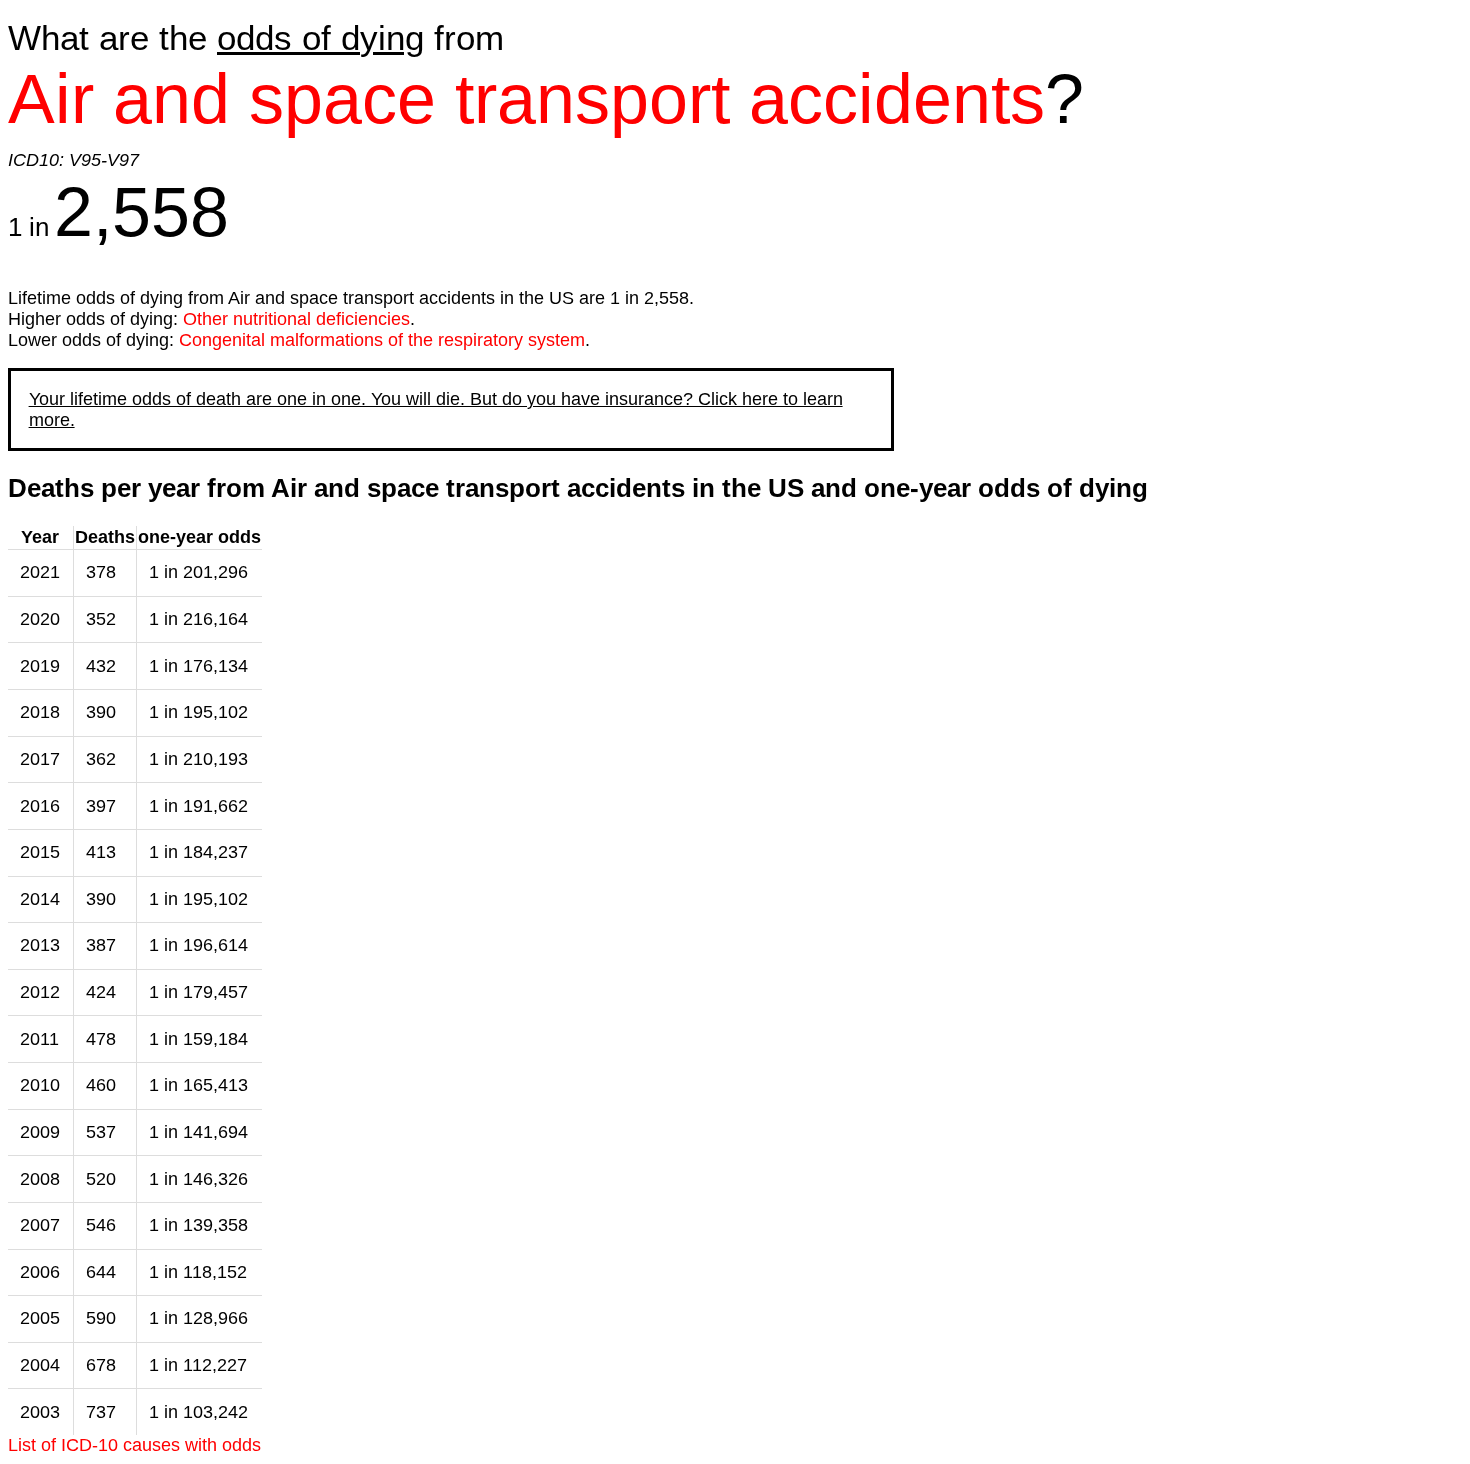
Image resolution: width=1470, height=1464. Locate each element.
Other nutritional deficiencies (296, 319)
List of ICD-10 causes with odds (134, 1445)
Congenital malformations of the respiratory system (382, 340)
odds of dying (320, 37)
